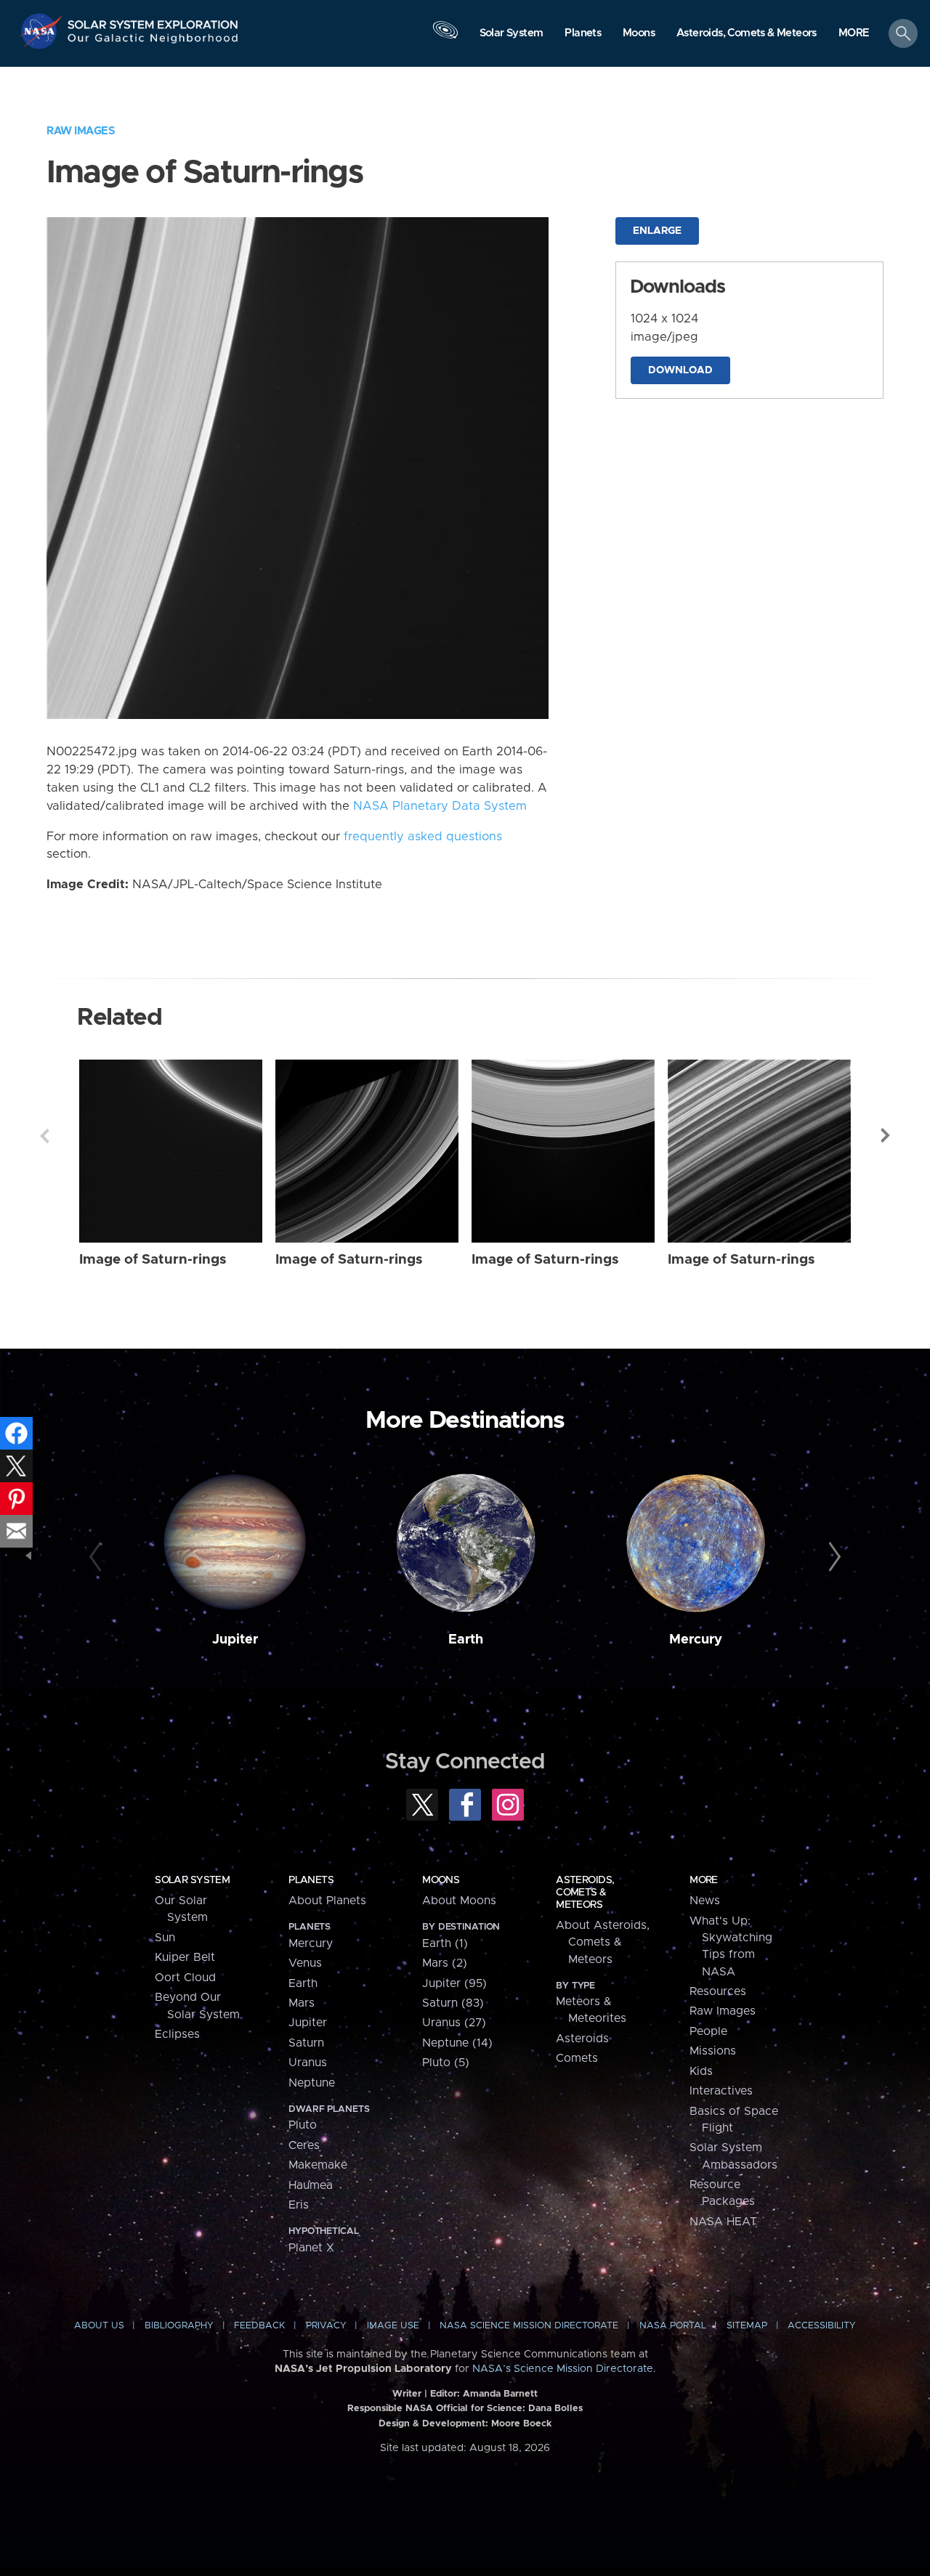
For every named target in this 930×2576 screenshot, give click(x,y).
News (705, 1901)
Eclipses (177, 2034)
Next (886, 1136)
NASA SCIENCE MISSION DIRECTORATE (529, 2326)
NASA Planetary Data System (440, 806)
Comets (577, 2058)
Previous (44, 1136)
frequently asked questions (423, 837)
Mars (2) (445, 1963)
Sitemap (747, 2326)
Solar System (192, 1880)
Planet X (311, 2248)
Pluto (303, 2125)
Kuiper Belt (185, 1957)
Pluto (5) (446, 2063)
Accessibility (822, 2326)
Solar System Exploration (153, 21)
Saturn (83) (453, 2003)
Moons (441, 1880)
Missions (713, 2051)
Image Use (393, 2326)
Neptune (312, 2083)
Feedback (259, 2326)
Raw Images (81, 131)
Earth (466, 1640)
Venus (305, 1963)
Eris (299, 2205)
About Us (99, 2326)
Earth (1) (445, 1943)
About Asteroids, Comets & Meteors (603, 1942)
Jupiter (235, 1640)
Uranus (308, 2063)
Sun (165, 1938)
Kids (701, 2071)
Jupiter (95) (454, 1983)
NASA (43, 31)
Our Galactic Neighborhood (153, 42)
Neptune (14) (457, 2043)
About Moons (459, 1901)
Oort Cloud (185, 1978)
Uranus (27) (454, 2023)
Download (680, 370)
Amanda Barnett (500, 2394)
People (708, 2031)
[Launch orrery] (445, 37)
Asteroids (582, 2039)
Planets (311, 1880)
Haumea (311, 2185)
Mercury (696, 1640)
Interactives (721, 2091)
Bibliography (179, 2326)
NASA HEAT (723, 2222)
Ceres (304, 2145)
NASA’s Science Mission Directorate (563, 2369)
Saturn (306, 2043)
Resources (718, 1991)
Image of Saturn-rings (153, 1260)
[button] (854, 34)
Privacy (326, 2326)
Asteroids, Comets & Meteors (585, 1893)
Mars (302, 2003)
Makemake (318, 2165)
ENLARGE (657, 231)
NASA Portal (673, 2326)
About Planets (327, 1901)
